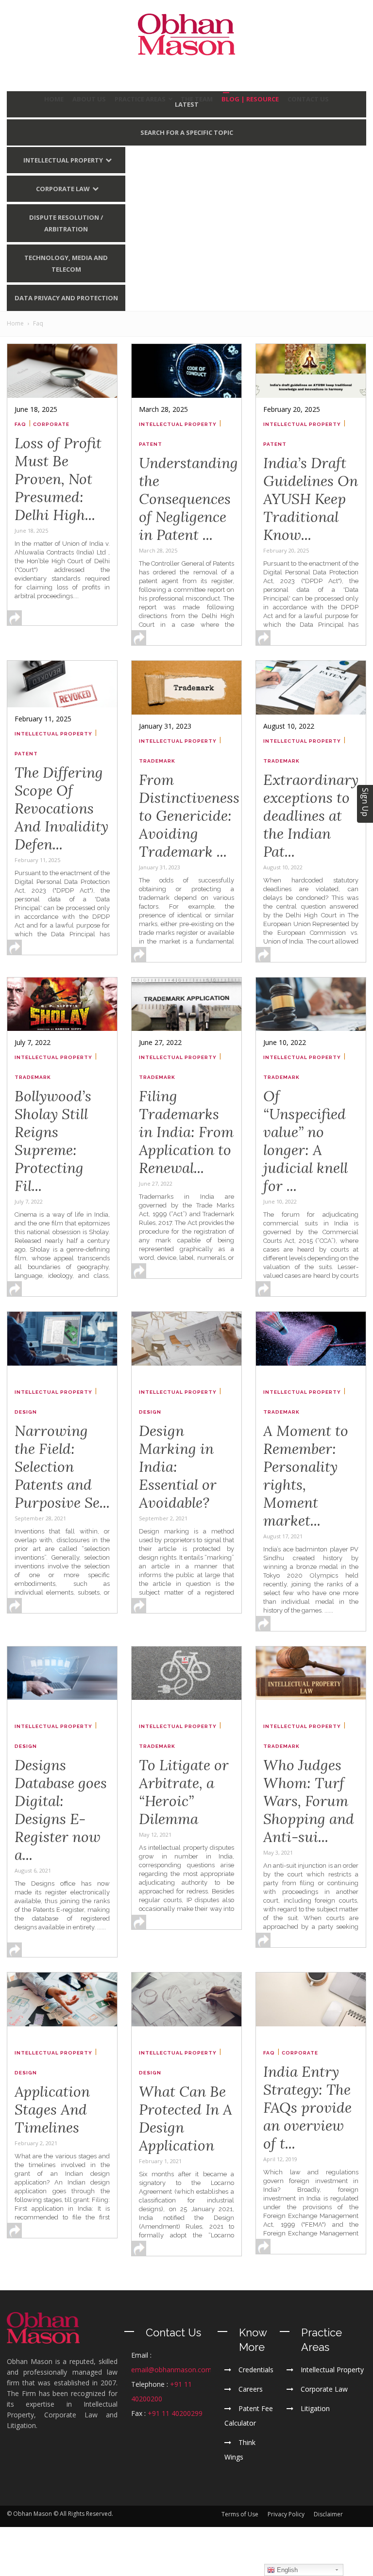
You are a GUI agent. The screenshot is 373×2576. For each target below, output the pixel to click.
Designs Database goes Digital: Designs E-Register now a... (61, 1810)
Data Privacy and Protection (66, 298)
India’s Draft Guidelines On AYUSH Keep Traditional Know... (311, 499)
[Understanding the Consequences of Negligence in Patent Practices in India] (186, 371)
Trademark (157, 761)
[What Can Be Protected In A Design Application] (186, 1999)
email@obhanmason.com (171, 2370)
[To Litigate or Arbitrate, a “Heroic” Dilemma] (186, 1673)
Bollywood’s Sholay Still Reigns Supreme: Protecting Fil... (53, 1141)
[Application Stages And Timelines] (62, 1999)
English (286, 2570)
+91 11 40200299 (175, 2413)
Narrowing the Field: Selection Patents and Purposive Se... (62, 1467)
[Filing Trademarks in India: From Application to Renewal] (186, 1004)
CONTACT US (308, 99)
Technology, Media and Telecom (66, 263)
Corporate (51, 424)
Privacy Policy (286, 2514)
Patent (151, 444)
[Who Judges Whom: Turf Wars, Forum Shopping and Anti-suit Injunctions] (311, 1673)
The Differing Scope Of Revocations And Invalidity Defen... (61, 808)
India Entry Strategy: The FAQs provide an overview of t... (307, 2107)
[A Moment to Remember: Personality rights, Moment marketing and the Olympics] (311, 1339)
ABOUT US (89, 99)
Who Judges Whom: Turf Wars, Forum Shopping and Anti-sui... (309, 1801)
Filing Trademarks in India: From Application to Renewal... (186, 1132)
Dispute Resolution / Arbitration (66, 223)
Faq (20, 424)
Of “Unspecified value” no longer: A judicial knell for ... (305, 1141)
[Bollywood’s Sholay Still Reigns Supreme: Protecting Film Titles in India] (62, 1004)
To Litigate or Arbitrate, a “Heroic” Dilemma (184, 1792)
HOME (54, 99)
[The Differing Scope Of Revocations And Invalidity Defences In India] (62, 684)
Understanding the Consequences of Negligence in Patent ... (188, 499)
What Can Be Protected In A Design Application (186, 2118)
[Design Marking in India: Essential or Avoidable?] (186, 1339)
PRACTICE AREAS (140, 99)
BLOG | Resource (250, 99)
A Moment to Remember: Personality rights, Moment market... (306, 1475)
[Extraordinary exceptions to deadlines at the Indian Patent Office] (311, 688)
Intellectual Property (63, 160)
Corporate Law (63, 189)
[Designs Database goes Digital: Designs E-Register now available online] (62, 1673)
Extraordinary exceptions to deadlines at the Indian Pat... (311, 815)
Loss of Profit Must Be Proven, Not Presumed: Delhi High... (58, 479)
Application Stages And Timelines (52, 2109)
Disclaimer (328, 2514)
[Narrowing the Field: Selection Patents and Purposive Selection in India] (62, 1339)
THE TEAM (197, 99)
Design (26, 1412)
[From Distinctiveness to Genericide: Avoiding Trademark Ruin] (186, 688)
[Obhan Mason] (186, 34)
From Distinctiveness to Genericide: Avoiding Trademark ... (189, 815)
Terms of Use (240, 2514)
